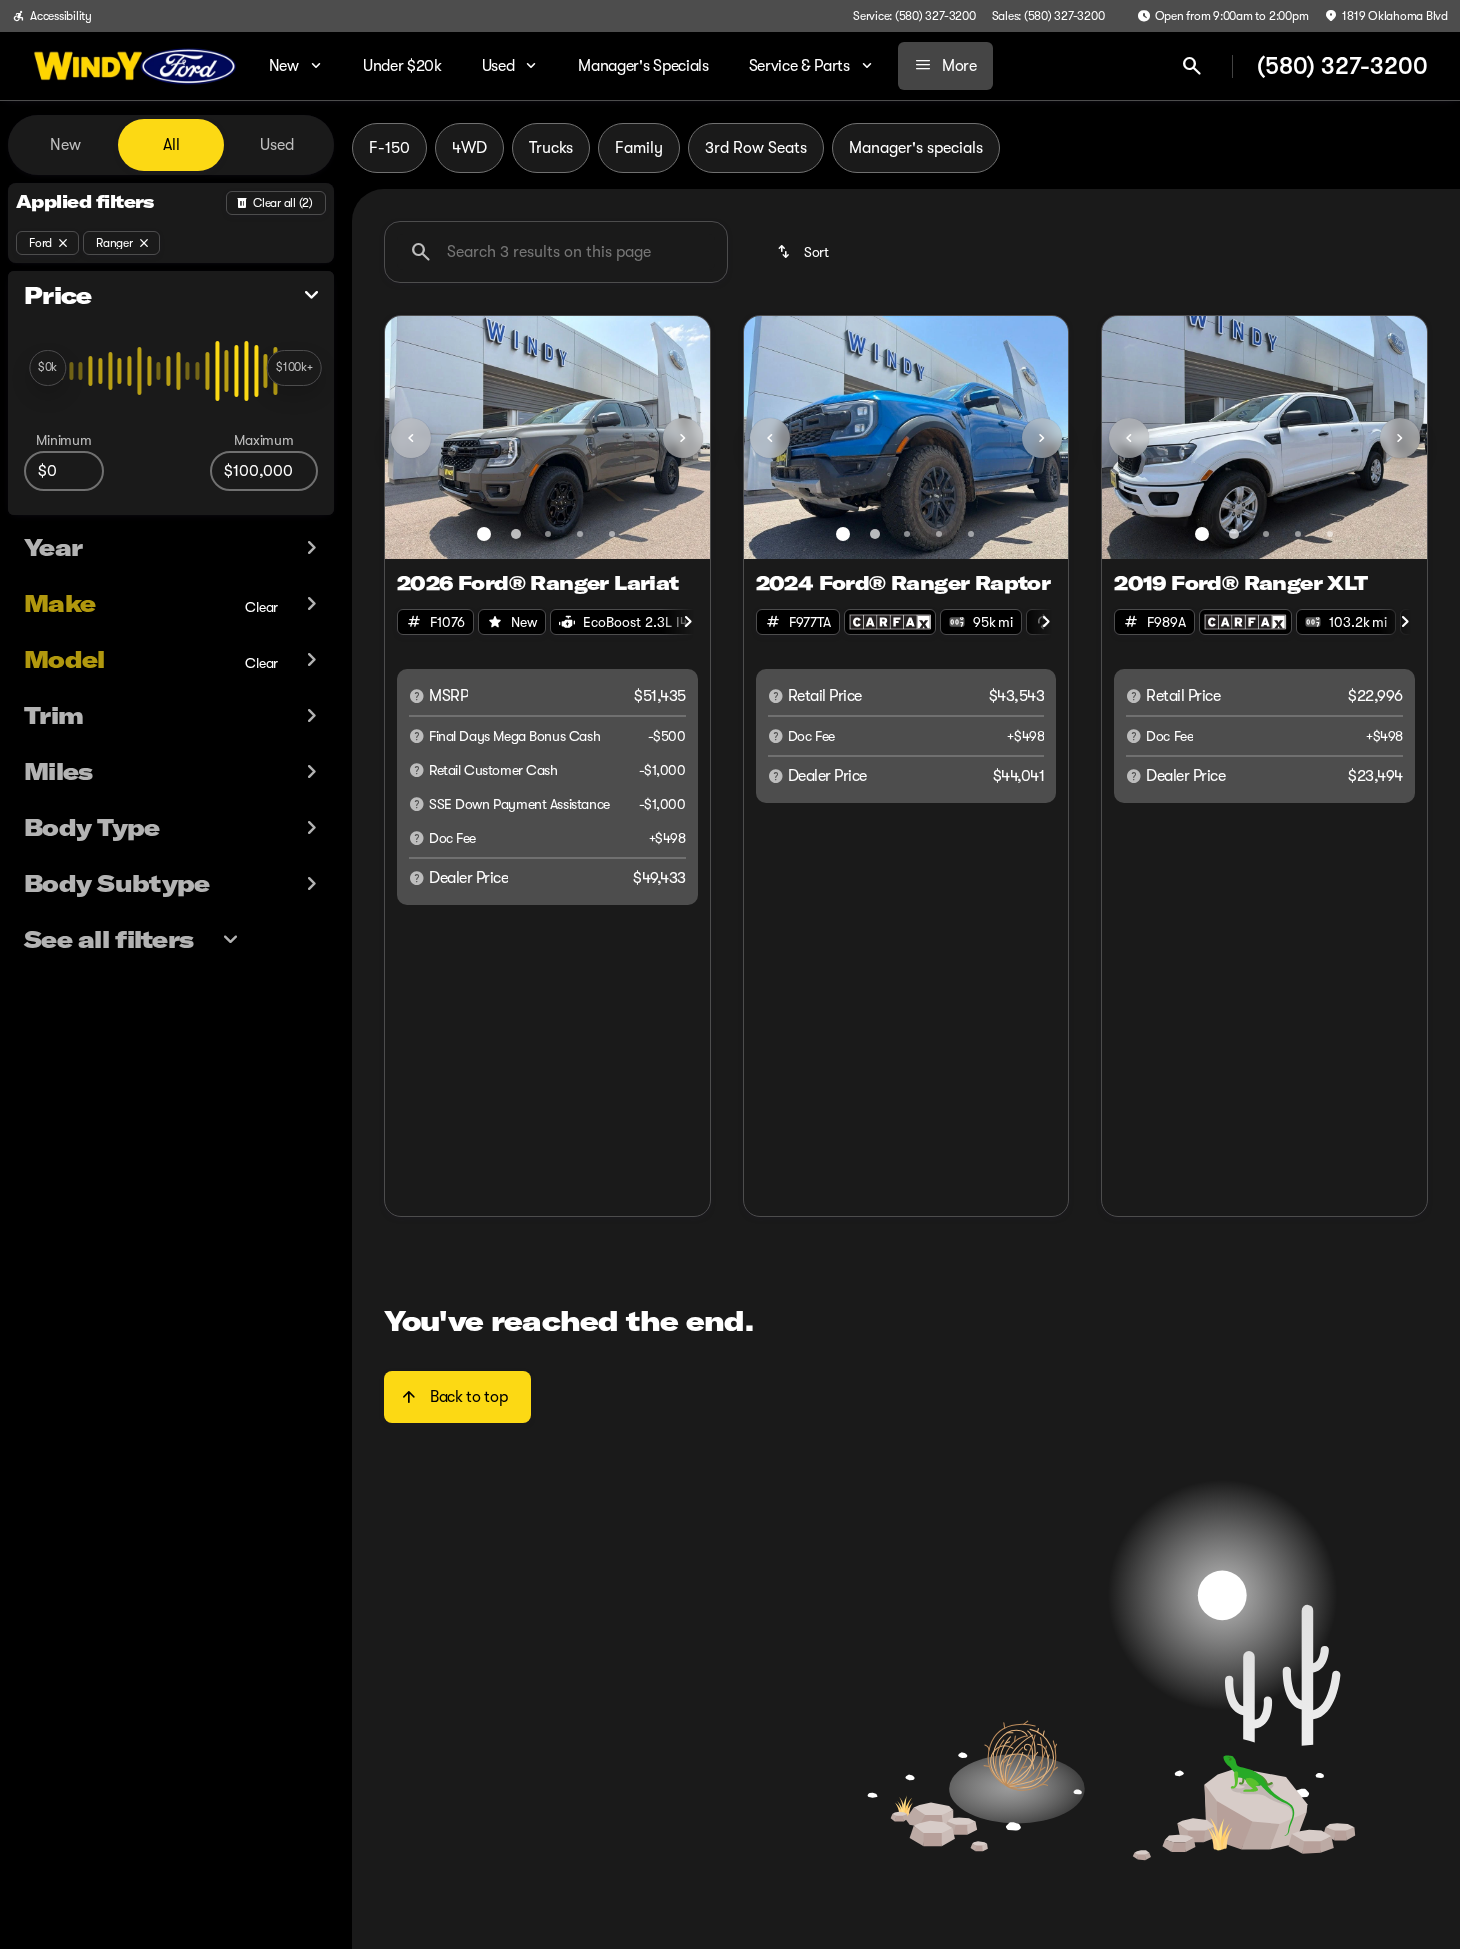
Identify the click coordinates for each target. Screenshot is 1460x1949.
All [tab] (171, 145)
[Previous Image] (411, 438)
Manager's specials (916, 148)
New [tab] (65, 145)
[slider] (47, 368)
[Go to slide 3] (548, 534)
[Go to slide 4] (580, 534)
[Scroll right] (688, 622)
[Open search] (1192, 66)
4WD (469, 148)
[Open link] (890, 622)
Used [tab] (277, 145)
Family (639, 148)
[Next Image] (683, 438)
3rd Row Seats (756, 148)
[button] (409, 437)
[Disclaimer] (417, 696)
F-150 (389, 148)
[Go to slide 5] (612, 534)
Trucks (551, 148)
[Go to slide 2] (516, 534)
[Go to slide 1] (484, 534)
